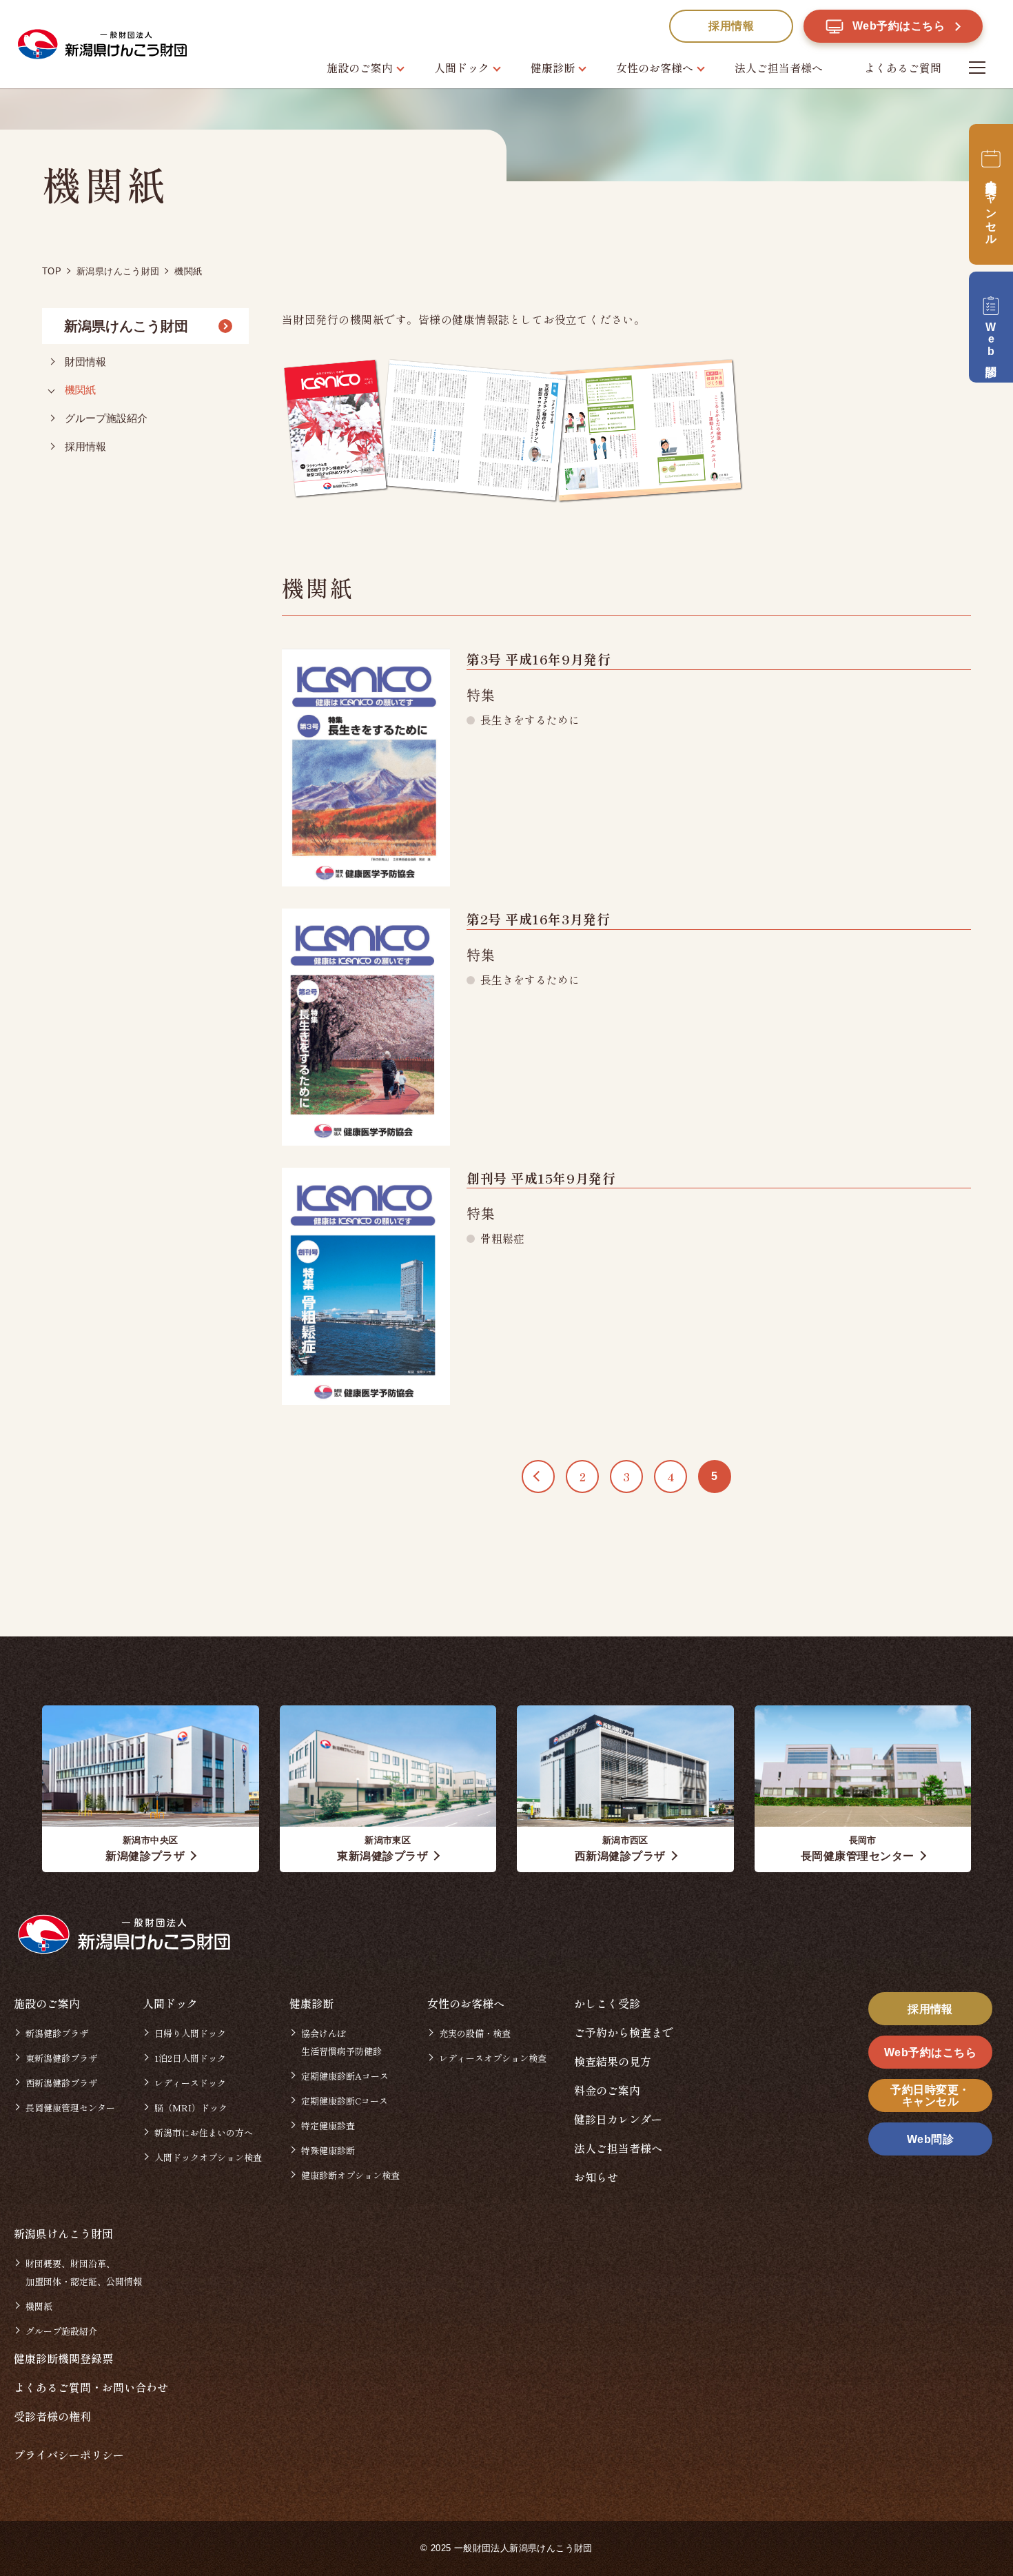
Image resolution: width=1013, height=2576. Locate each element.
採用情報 (85, 446)
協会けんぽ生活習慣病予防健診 (341, 2042)
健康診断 (553, 68)
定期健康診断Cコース (345, 2101)
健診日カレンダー (618, 2119)
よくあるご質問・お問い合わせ (91, 2387)
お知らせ (596, 2177)
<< (538, 1477)
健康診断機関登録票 (63, 2358)
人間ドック (462, 68)
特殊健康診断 (328, 2150)
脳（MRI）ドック (191, 2108)
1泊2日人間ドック (190, 2058)
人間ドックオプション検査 (208, 2157)
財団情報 (85, 362)
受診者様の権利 (52, 2416)
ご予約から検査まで (624, 2032)
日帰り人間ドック (190, 2033)
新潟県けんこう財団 (126, 326)
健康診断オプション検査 (350, 2175)
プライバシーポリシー (69, 2455)
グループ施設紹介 (106, 418)
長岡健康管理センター (70, 2108)
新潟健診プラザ (57, 2033)
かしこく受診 (607, 2003)
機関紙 (80, 390)
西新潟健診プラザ (61, 2083)
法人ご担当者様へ (779, 68)
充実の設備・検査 (475, 2033)
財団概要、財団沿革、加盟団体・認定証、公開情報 (84, 2272)
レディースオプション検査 (493, 2058)
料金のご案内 (607, 2090)
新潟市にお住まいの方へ (204, 2132)
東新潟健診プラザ (61, 2058)
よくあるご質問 (903, 68)
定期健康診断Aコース (345, 2076)
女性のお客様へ (655, 68)
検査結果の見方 (613, 2061)
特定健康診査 (328, 2126)
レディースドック (190, 2083)
